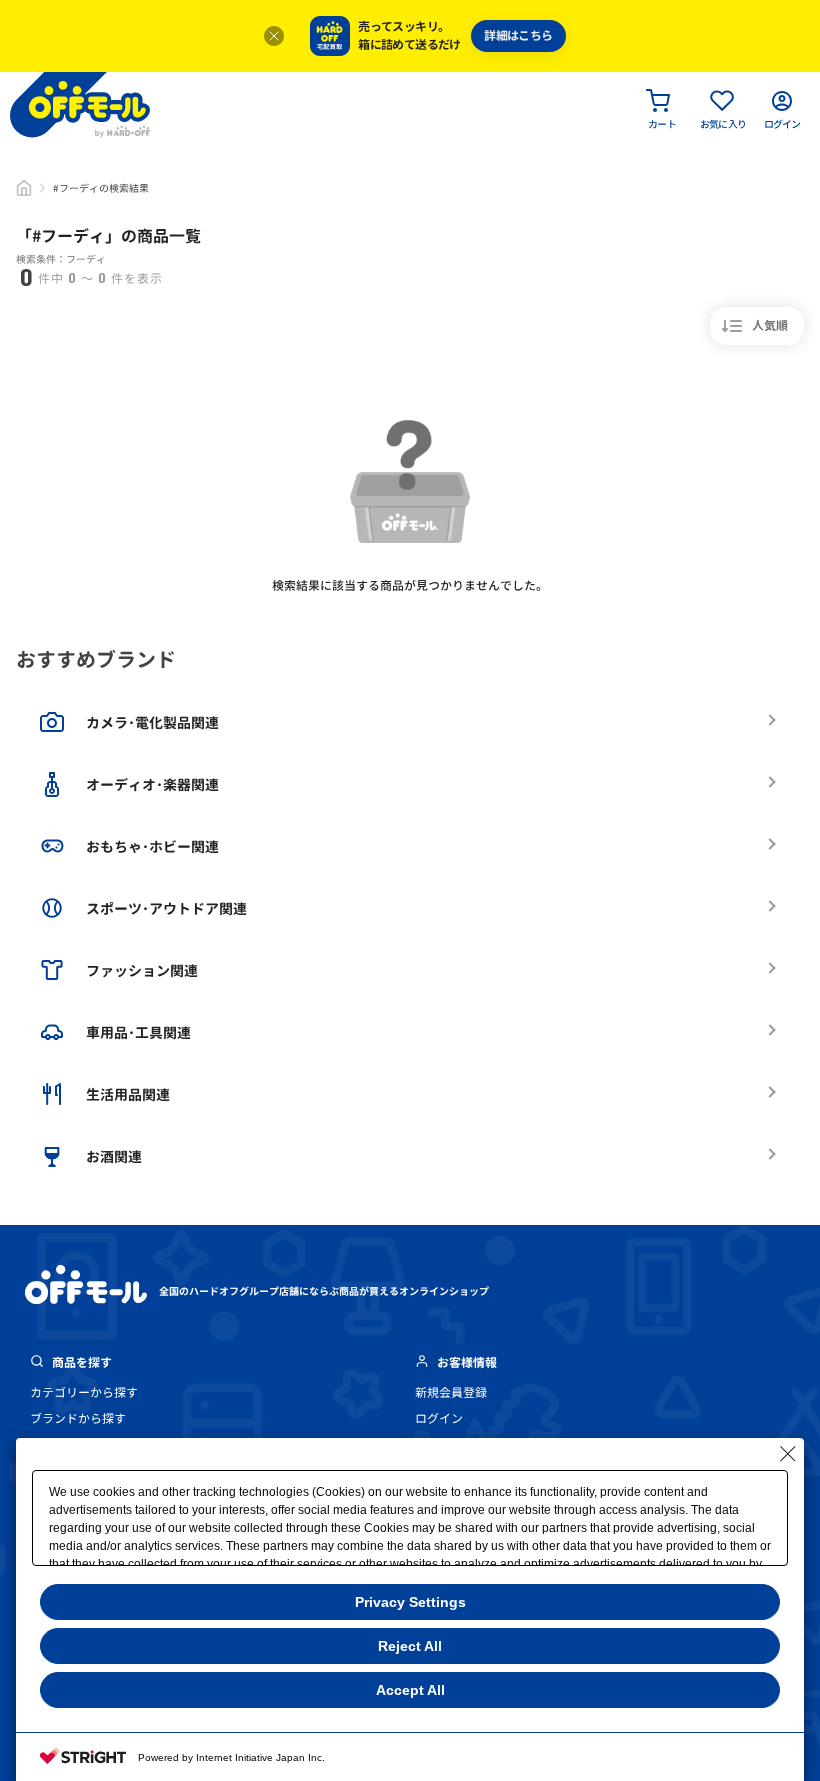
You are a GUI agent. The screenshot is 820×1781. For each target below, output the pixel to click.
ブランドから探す (78, 1418)
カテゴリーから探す (84, 1392)
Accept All (410, 1690)
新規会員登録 (451, 1392)
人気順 (770, 325)
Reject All (410, 1646)
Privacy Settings (410, 1602)
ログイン (439, 1418)
